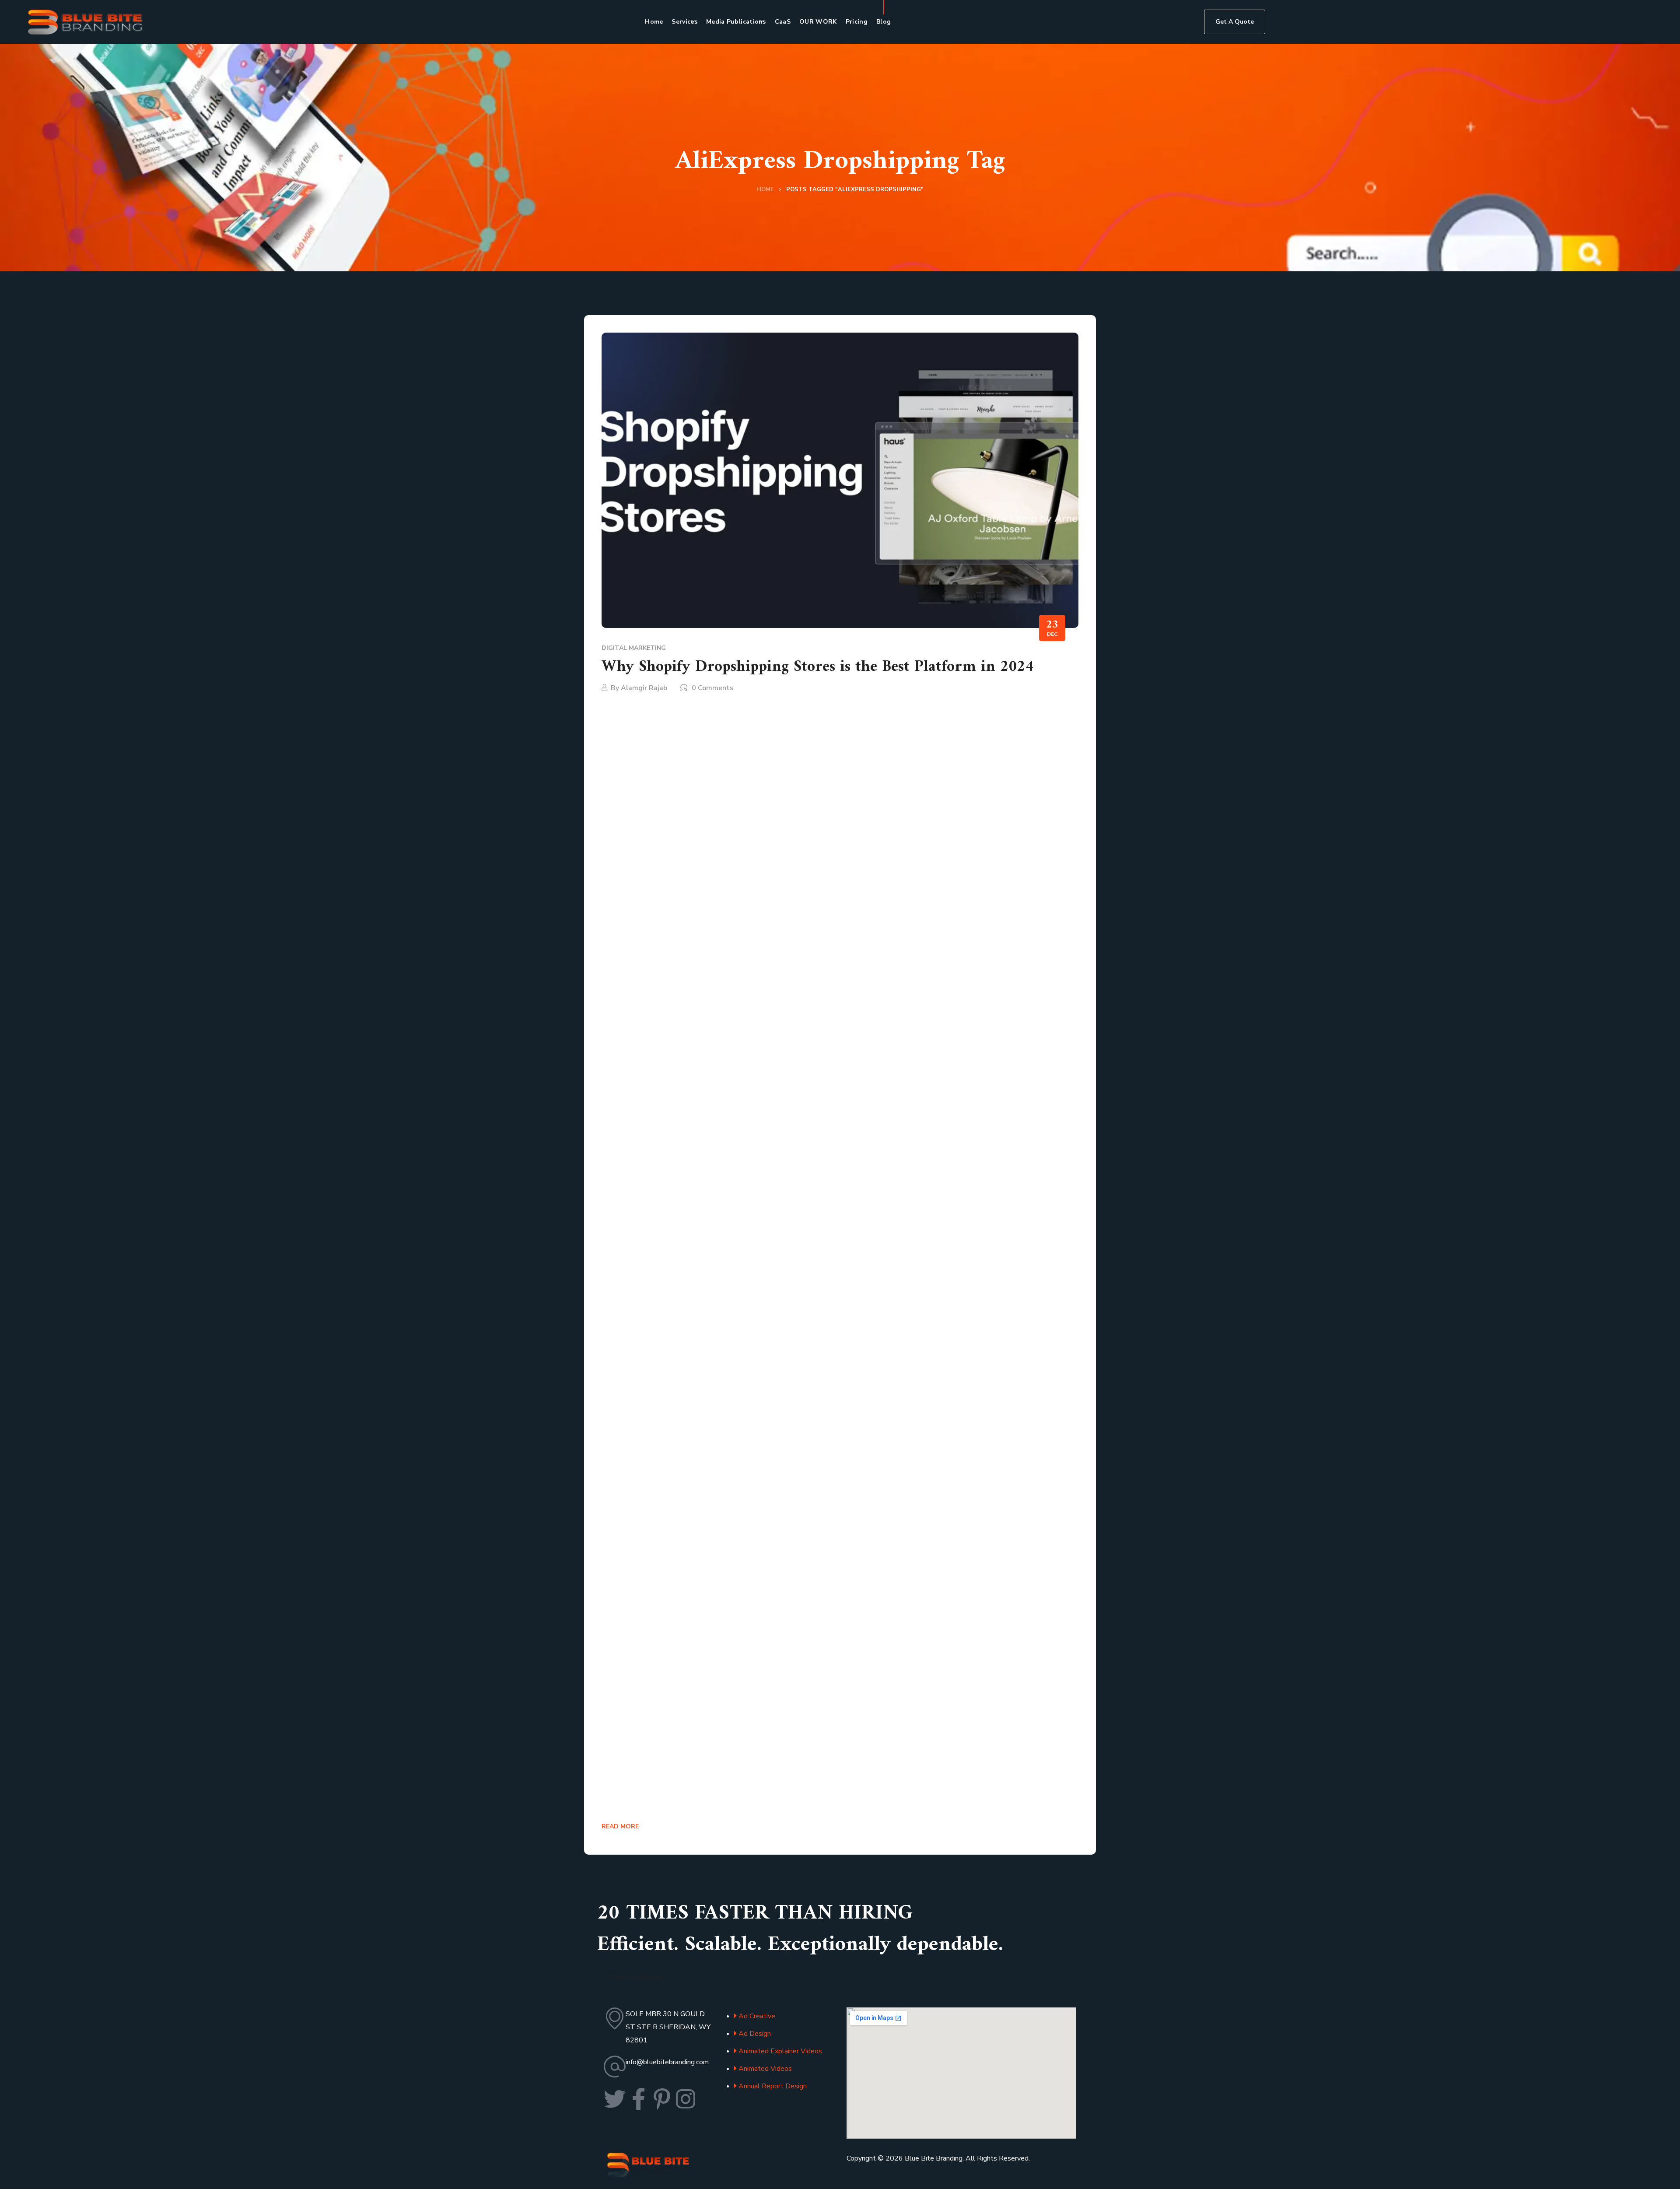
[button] (1235, 22)
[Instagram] (686, 2099)
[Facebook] (638, 2099)
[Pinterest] (662, 2099)
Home (765, 189)
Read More (620, 1826)
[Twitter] (615, 2099)
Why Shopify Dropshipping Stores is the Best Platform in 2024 (817, 667)
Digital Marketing (634, 648)
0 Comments (712, 688)
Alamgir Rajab (644, 688)
